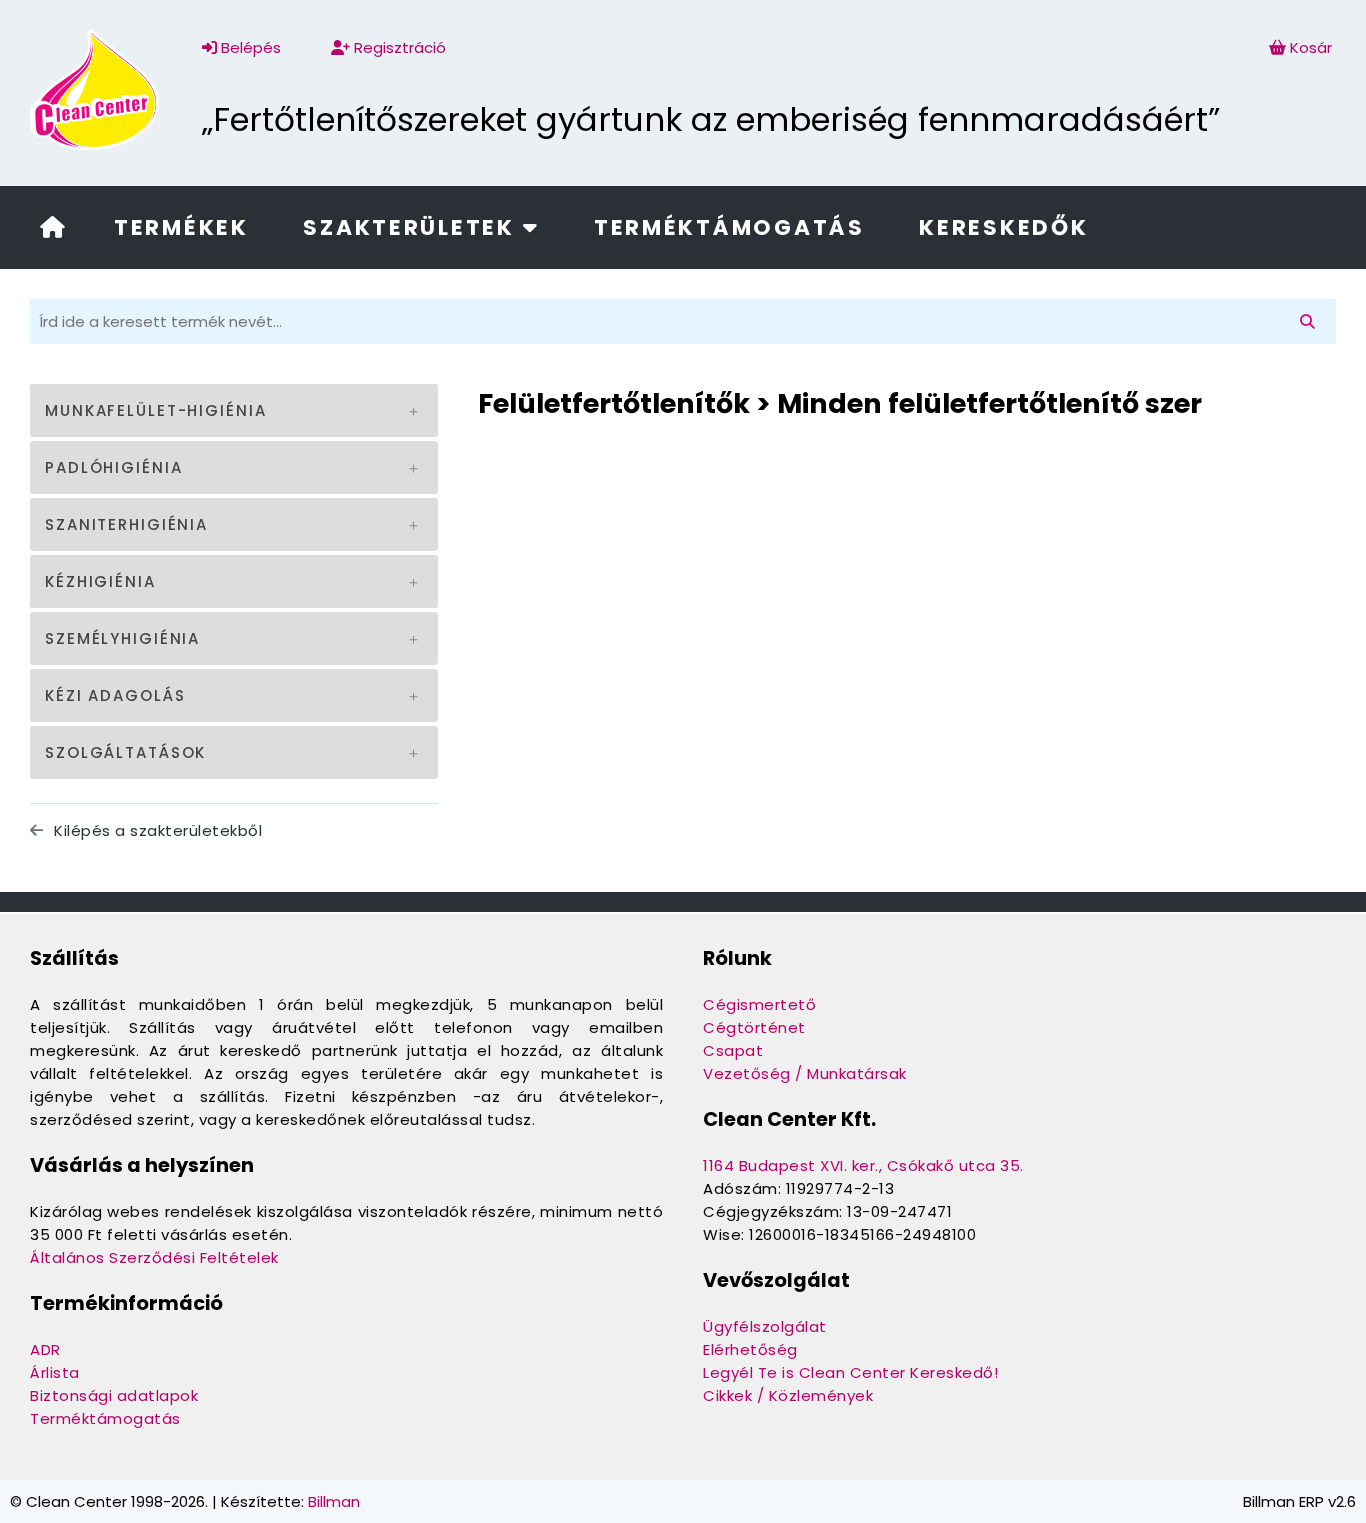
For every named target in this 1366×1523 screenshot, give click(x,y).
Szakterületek (412, 227)
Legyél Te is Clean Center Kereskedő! (850, 1372)
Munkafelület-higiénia (155, 410)
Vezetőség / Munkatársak (805, 1073)
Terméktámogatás (729, 227)
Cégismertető (759, 1004)
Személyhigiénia (122, 638)
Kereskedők (1003, 227)
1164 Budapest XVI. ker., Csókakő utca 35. (863, 1165)
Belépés (249, 47)
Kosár (1311, 47)
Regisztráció (398, 47)
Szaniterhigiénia (126, 524)
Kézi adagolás (115, 695)
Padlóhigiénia (113, 467)
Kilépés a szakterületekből (156, 830)
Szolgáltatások (125, 752)
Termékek (181, 227)
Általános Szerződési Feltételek (154, 1257)
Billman (334, 1501)
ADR (45, 1349)
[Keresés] (1311, 321)
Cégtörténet (754, 1027)
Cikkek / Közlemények (788, 1395)
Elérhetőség (750, 1349)
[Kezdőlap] (52, 229)
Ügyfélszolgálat (765, 1326)
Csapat (733, 1050)
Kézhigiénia (100, 581)
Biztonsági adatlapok (114, 1395)
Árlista (55, 1372)
